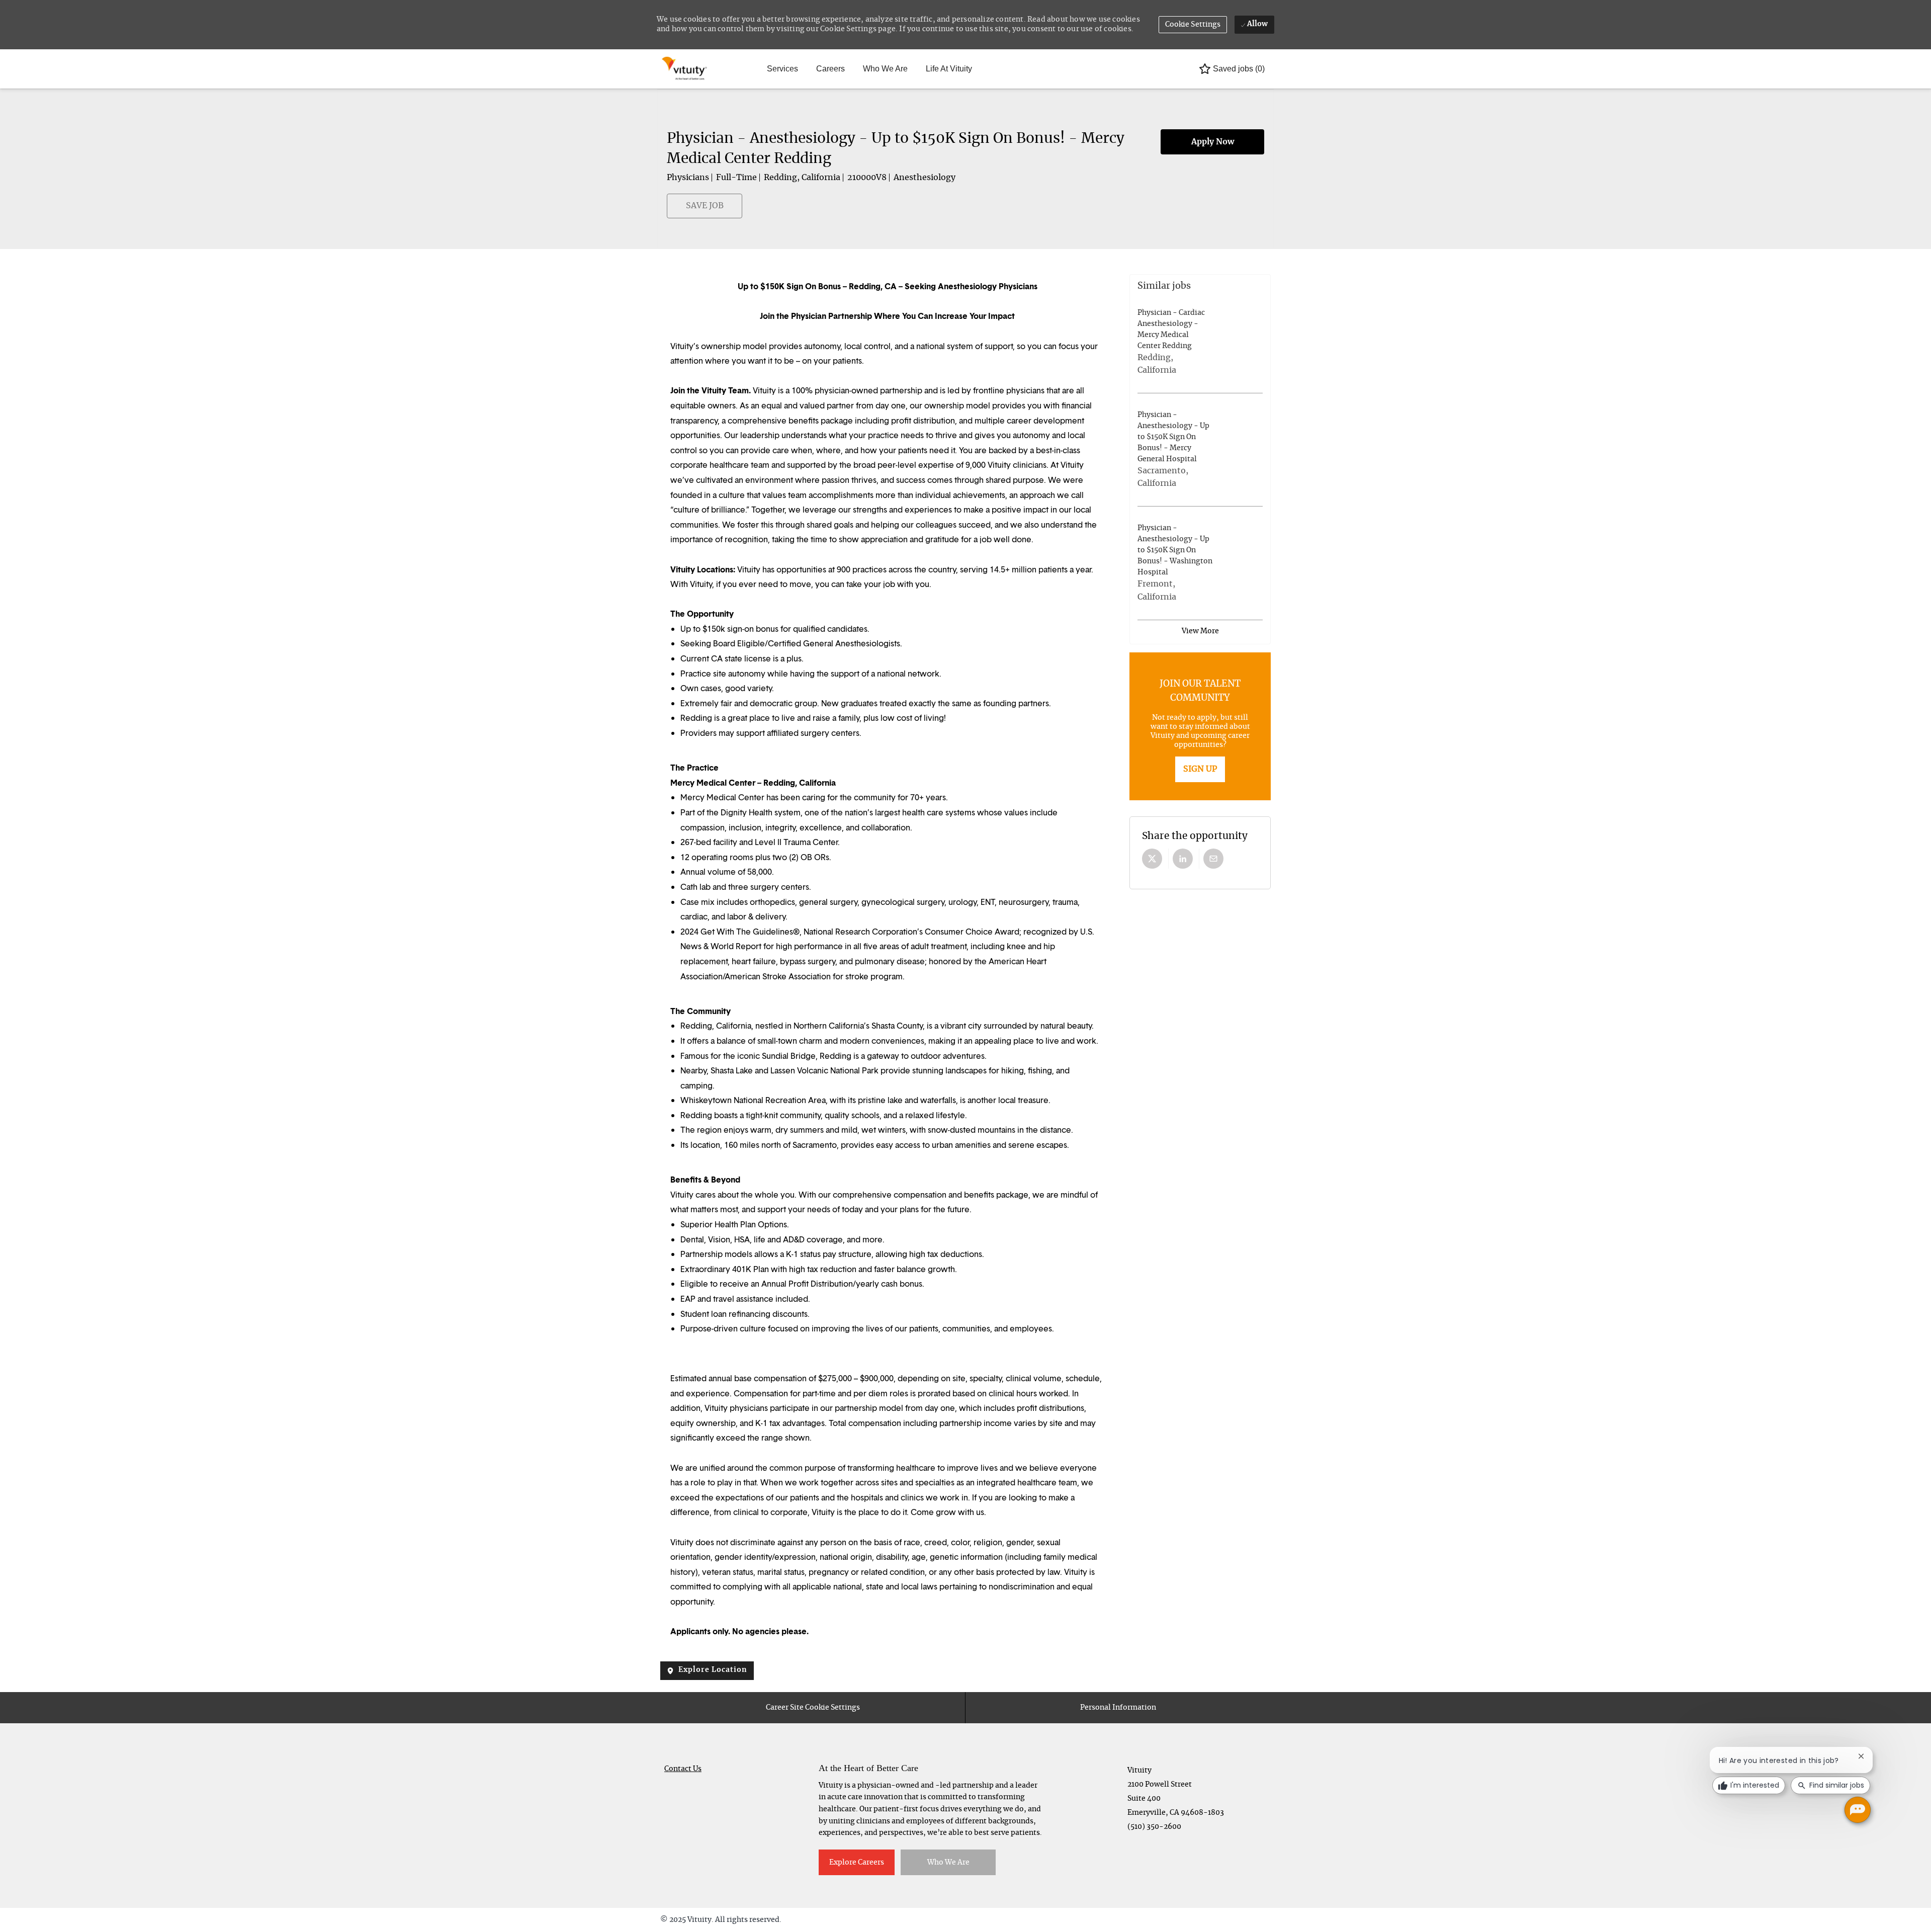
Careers (830, 69)
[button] (1193, 25)
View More (1200, 631)
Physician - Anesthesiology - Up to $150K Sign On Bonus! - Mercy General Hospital (1173, 437)
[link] (1200, 769)
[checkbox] (673, 211)
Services (782, 69)
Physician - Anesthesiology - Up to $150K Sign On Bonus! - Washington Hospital (1175, 550)
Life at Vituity (949, 69)
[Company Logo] (685, 69)
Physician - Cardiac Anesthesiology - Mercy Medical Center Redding (1171, 329)
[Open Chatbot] (1858, 1810)
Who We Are (885, 69)
